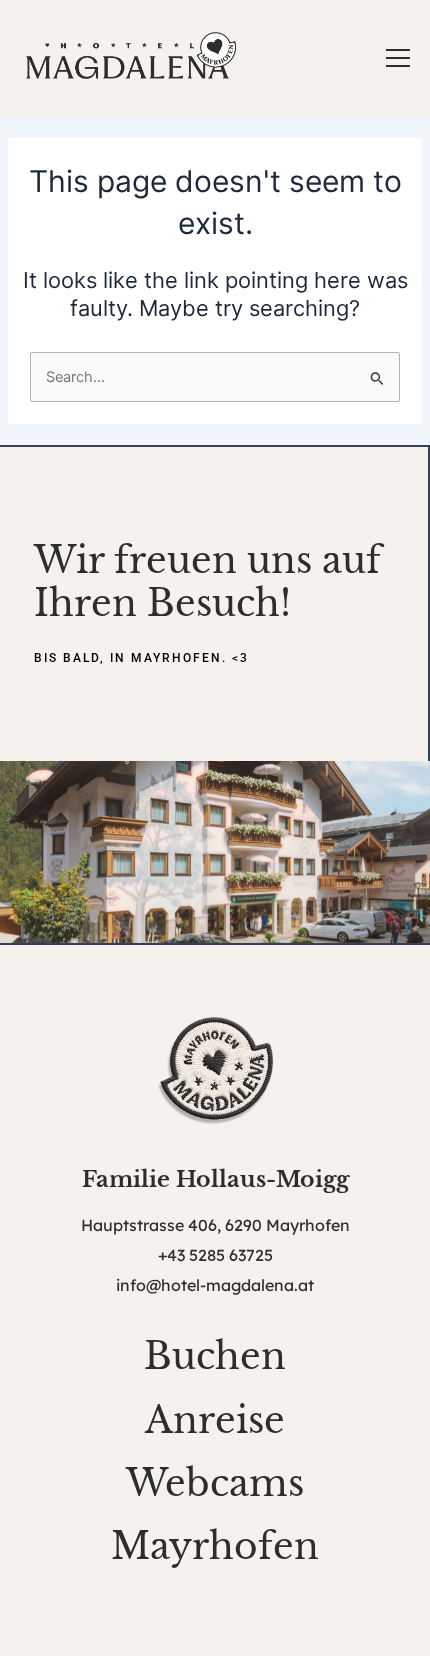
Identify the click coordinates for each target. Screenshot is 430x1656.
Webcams (215, 1483)
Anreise (215, 1420)
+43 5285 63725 (215, 1255)
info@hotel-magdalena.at (215, 1285)
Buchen (215, 1356)
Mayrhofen (215, 1546)
